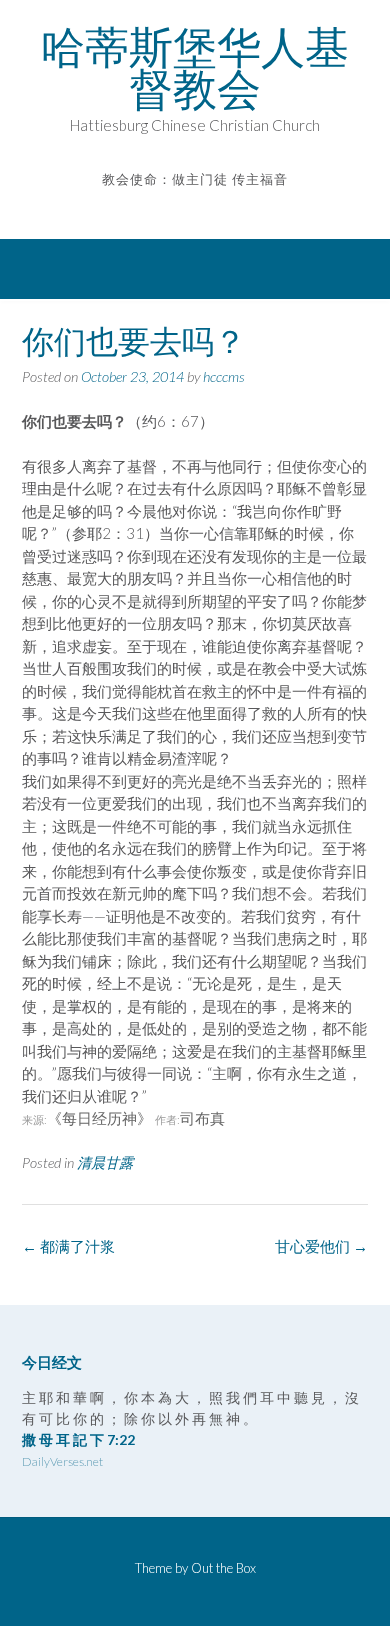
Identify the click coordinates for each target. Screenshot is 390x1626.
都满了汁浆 (68, 1246)
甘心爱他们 (321, 1246)
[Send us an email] (181, 208)
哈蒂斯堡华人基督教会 (195, 68)
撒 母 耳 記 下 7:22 (78, 1439)
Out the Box (223, 1568)
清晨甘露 (105, 1162)
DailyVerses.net (62, 1461)
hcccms (224, 376)
